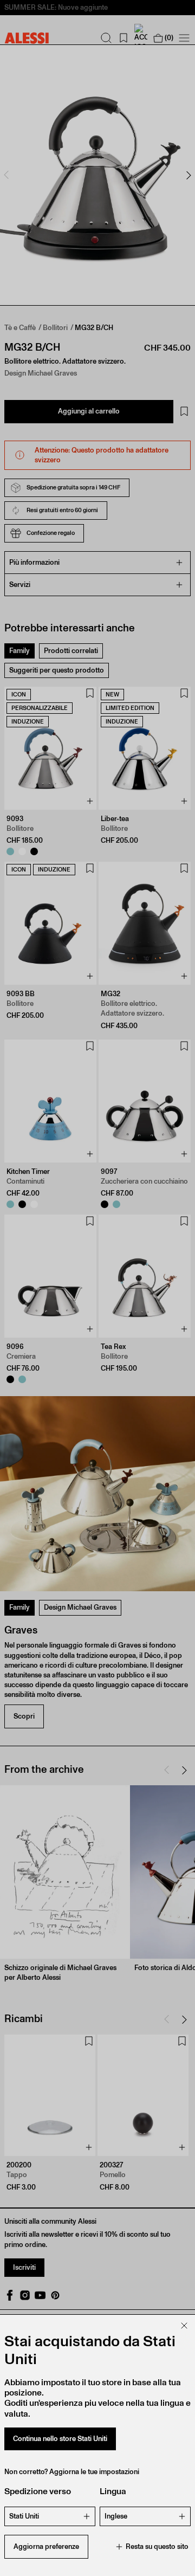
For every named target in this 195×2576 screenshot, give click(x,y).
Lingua (113, 2491)
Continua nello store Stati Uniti (60, 2439)
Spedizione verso (38, 2491)
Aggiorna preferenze (46, 2546)
